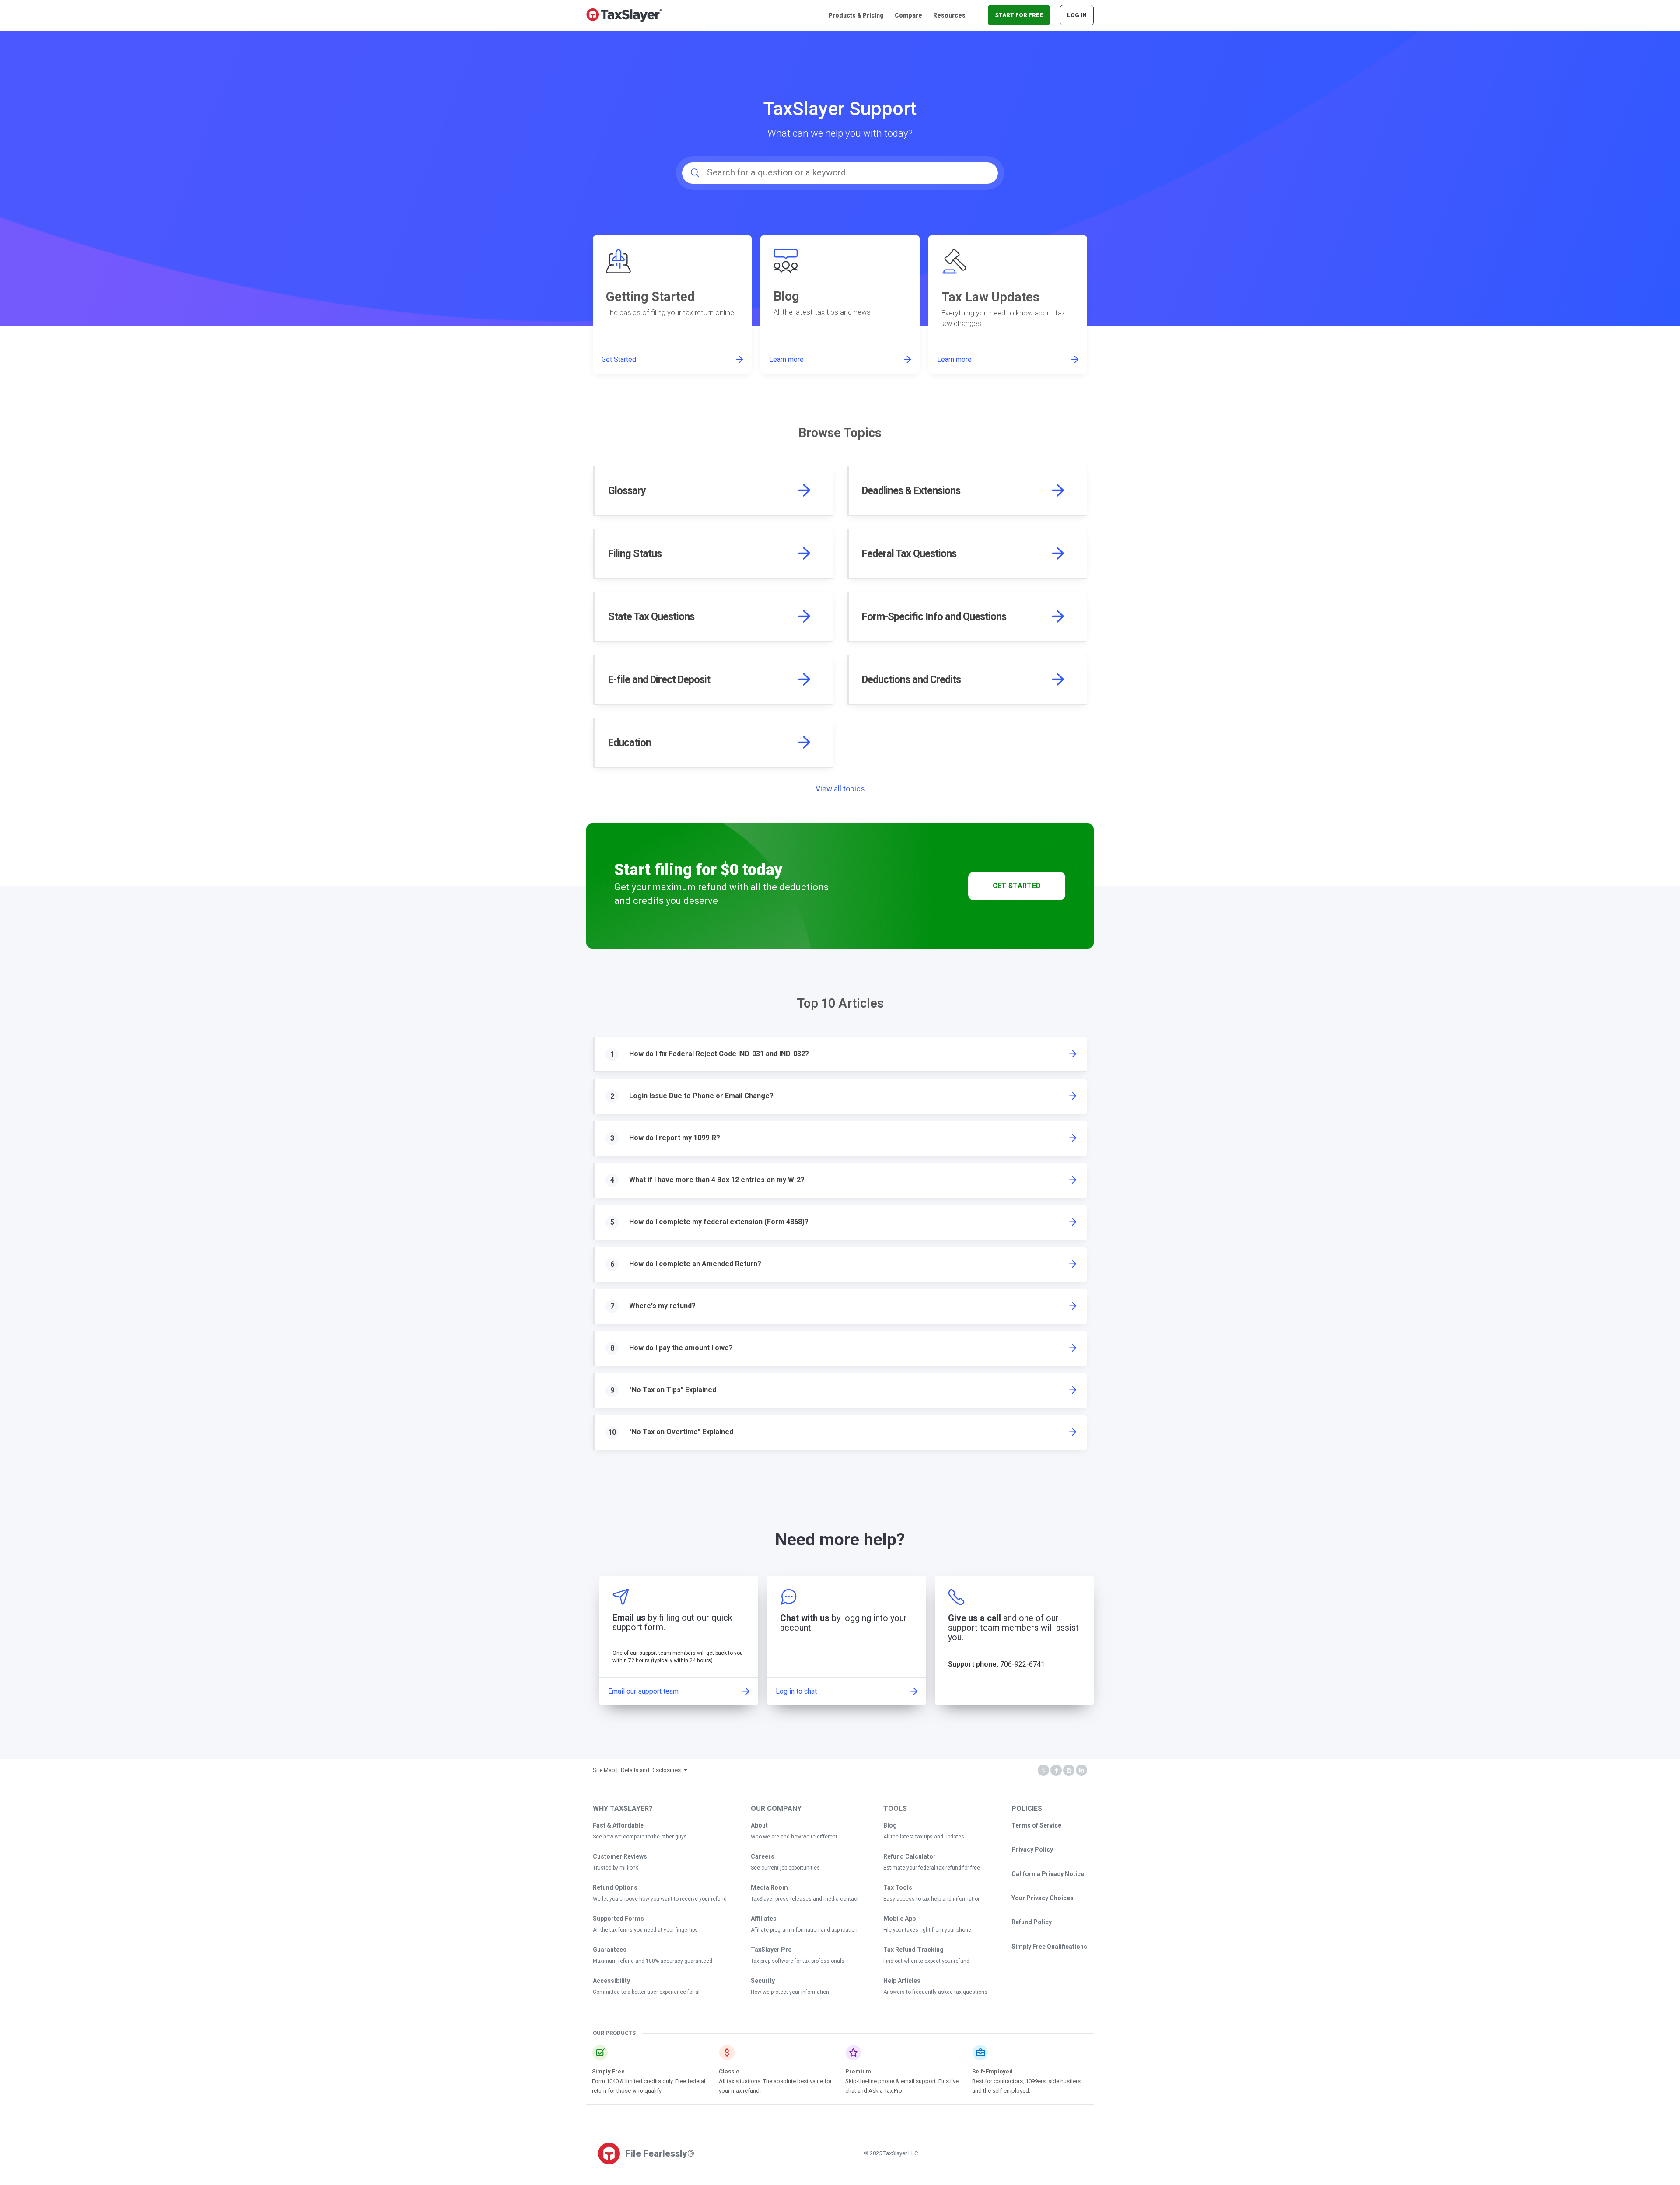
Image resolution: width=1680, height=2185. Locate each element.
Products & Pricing (856, 15)
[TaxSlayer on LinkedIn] (1081, 1770)
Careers (763, 1856)
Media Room (769, 1887)
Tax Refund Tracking (913, 1950)
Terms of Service (1036, 1825)
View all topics (840, 789)
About (759, 1825)
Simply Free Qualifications (1049, 1947)
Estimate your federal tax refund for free (932, 1868)
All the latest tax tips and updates (924, 1837)
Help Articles (902, 1981)
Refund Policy (1032, 1922)
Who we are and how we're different (794, 1837)
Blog (890, 1825)
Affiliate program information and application (804, 1930)
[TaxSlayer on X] (1043, 1770)
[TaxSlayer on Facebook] (1056, 1770)
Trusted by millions (616, 1868)
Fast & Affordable (618, 1825)
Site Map (604, 1770)
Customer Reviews (620, 1856)
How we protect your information (790, 1992)
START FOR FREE (1019, 15)
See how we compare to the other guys (640, 1837)
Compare (908, 15)
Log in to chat (796, 1691)
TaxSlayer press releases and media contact (805, 1899)
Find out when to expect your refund (926, 1961)
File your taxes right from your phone (927, 1930)
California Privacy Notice (1048, 1874)
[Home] (624, 15)
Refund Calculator (910, 1856)
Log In (1077, 15)
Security (763, 1981)
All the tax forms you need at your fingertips (645, 1930)
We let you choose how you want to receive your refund (660, 1899)
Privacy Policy (1032, 1849)
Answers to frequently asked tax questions (935, 1992)
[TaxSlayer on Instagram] (1069, 1770)
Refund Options (615, 1887)
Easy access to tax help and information (932, 1899)
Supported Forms (618, 1919)
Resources (949, 15)
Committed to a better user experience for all (647, 1992)
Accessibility (611, 1981)
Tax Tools (898, 1887)
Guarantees (610, 1950)
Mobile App (899, 1919)
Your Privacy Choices (1043, 1898)
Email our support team (643, 1691)
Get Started (1017, 886)
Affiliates (764, 1919)
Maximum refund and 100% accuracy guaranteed (653, 1961)
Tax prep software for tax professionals (798, 1961)
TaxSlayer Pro (771, 1950)
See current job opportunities (785, 1868)
